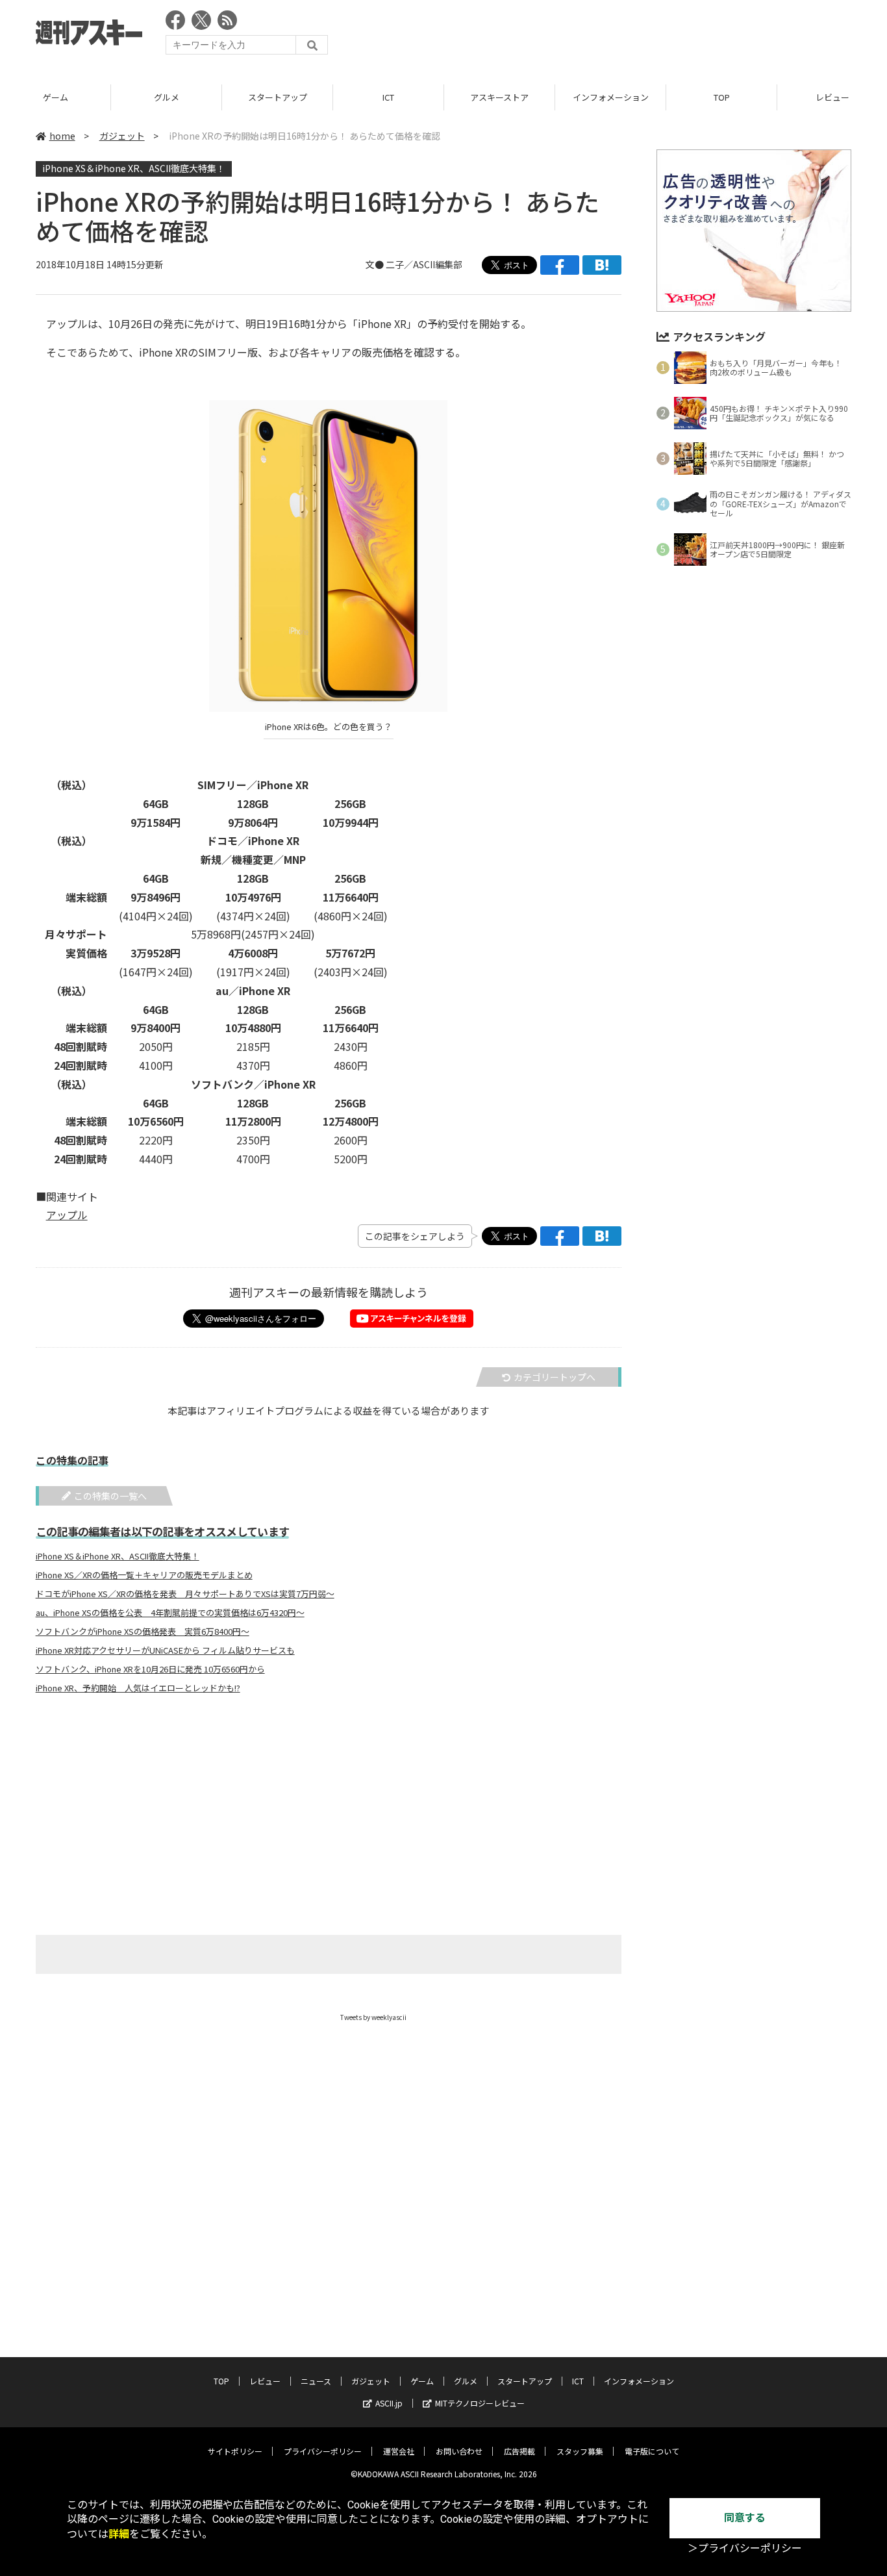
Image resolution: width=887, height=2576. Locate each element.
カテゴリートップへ (555, 1377)
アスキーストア (499, 97)
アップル (67, 1215)
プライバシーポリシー (323, 2451)
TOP (722, 97)
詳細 (119, 2534)
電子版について (652, 2451)
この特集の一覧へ (110, 1496)
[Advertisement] (615, 36)
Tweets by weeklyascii (373, 2017)
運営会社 (399, 2451)
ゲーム (56, 97)
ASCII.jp (389, 2403)
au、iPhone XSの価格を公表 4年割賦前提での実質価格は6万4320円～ (170, 1613)
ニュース (316, 2381)
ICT (388, 97)
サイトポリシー (235, 2451)
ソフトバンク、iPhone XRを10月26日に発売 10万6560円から (150, 1669)
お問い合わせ (459, 2451)
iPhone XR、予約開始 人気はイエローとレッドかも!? (138, 1688)
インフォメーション (611, 97)
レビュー (265, 2381)
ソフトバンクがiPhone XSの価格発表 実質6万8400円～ (143, 1632)
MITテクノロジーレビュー (480, 2403)
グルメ (167, 97)
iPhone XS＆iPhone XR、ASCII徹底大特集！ (134, 168)
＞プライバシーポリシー (745, 2548)
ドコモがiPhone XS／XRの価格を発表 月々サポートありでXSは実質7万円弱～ (185, 1594)
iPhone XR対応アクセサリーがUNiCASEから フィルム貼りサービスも (165, 1650)
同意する (745, 2518)
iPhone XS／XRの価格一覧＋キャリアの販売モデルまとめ (144, 1575)
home (62, 136)
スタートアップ (278, 97)
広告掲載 (519, 2451)
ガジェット (122, 136)
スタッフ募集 (580, 2451)
